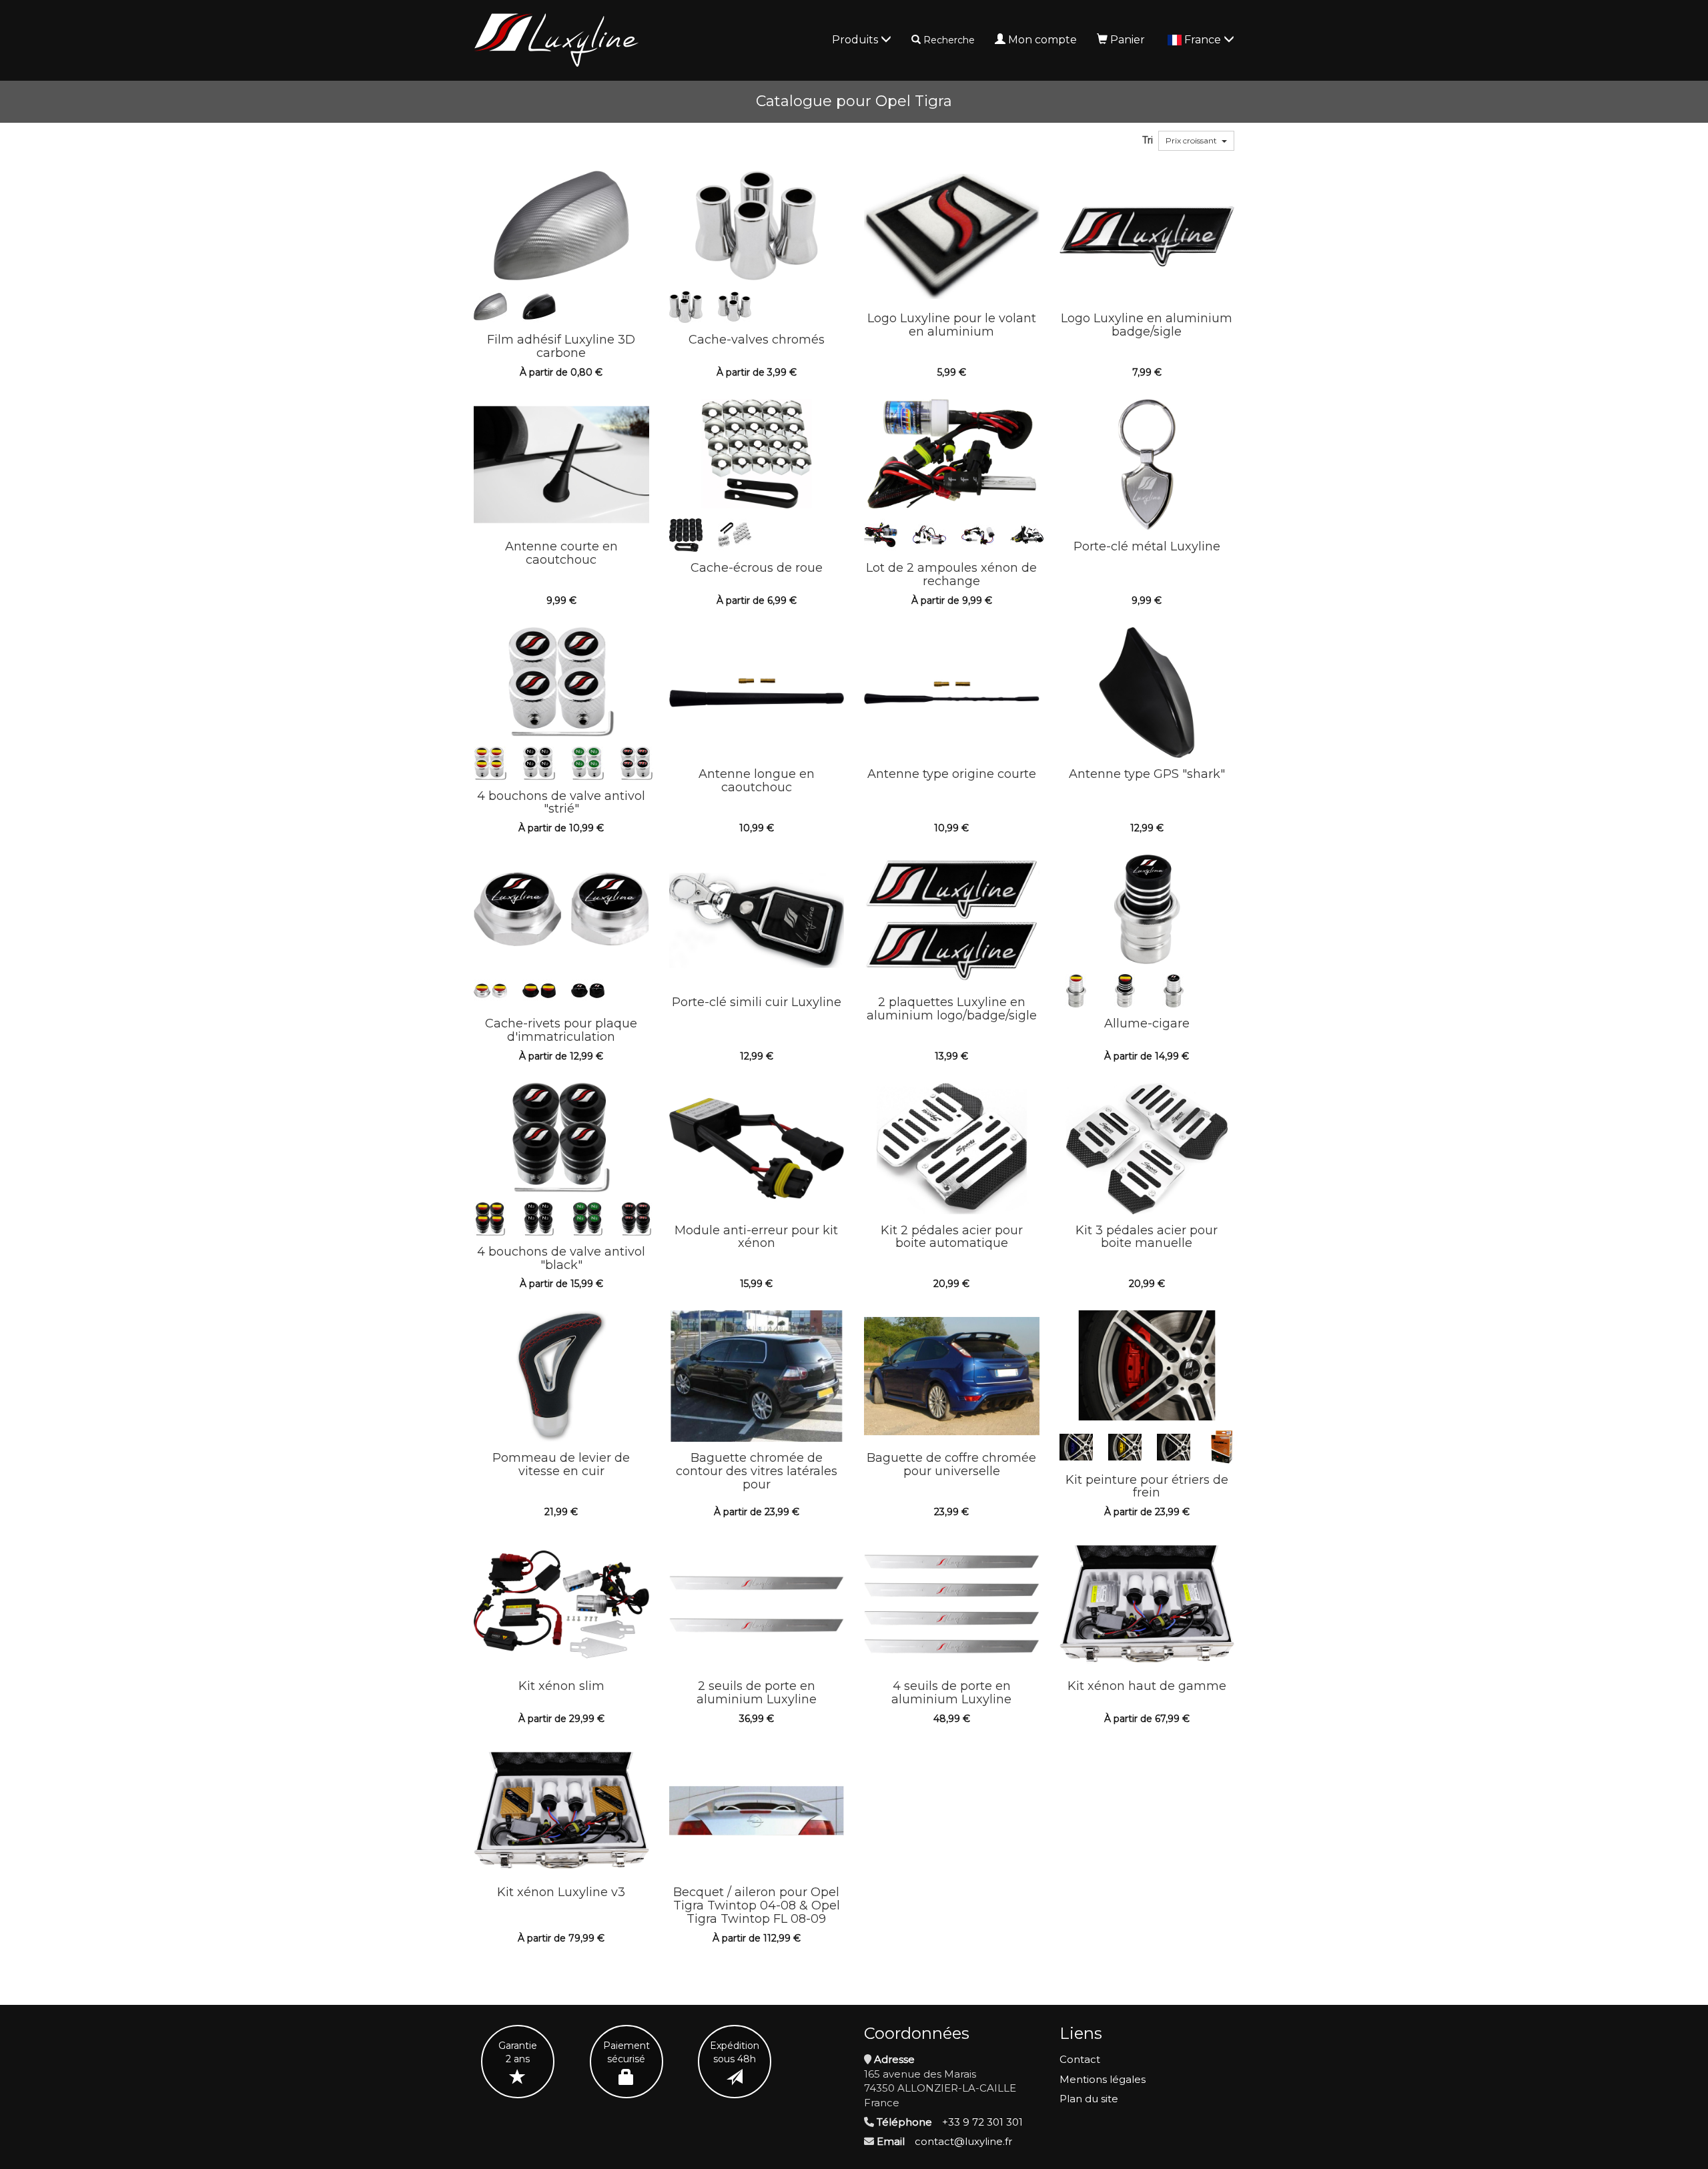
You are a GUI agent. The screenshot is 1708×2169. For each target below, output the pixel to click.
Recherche (949, 40)
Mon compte (1042, 40)
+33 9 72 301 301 (982, 2122)
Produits (856, 40)
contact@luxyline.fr (963, 2141)
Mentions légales (1103, 2079)
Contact (1080, 2059)
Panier (1128, 40)
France (1204, 40)
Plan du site (1089, 2099)
